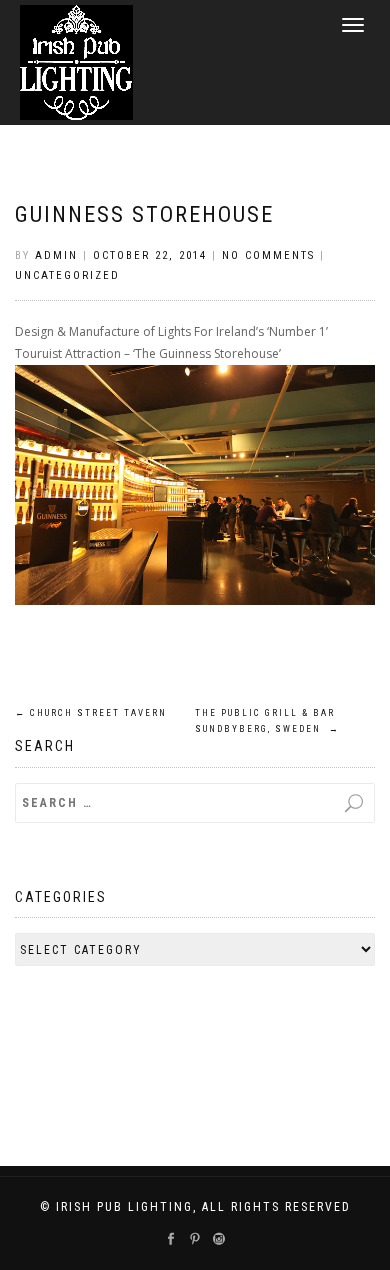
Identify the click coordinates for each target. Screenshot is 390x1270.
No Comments (268, 255)
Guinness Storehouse (144, 214)
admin (56, 255)
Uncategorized (67, 275)
